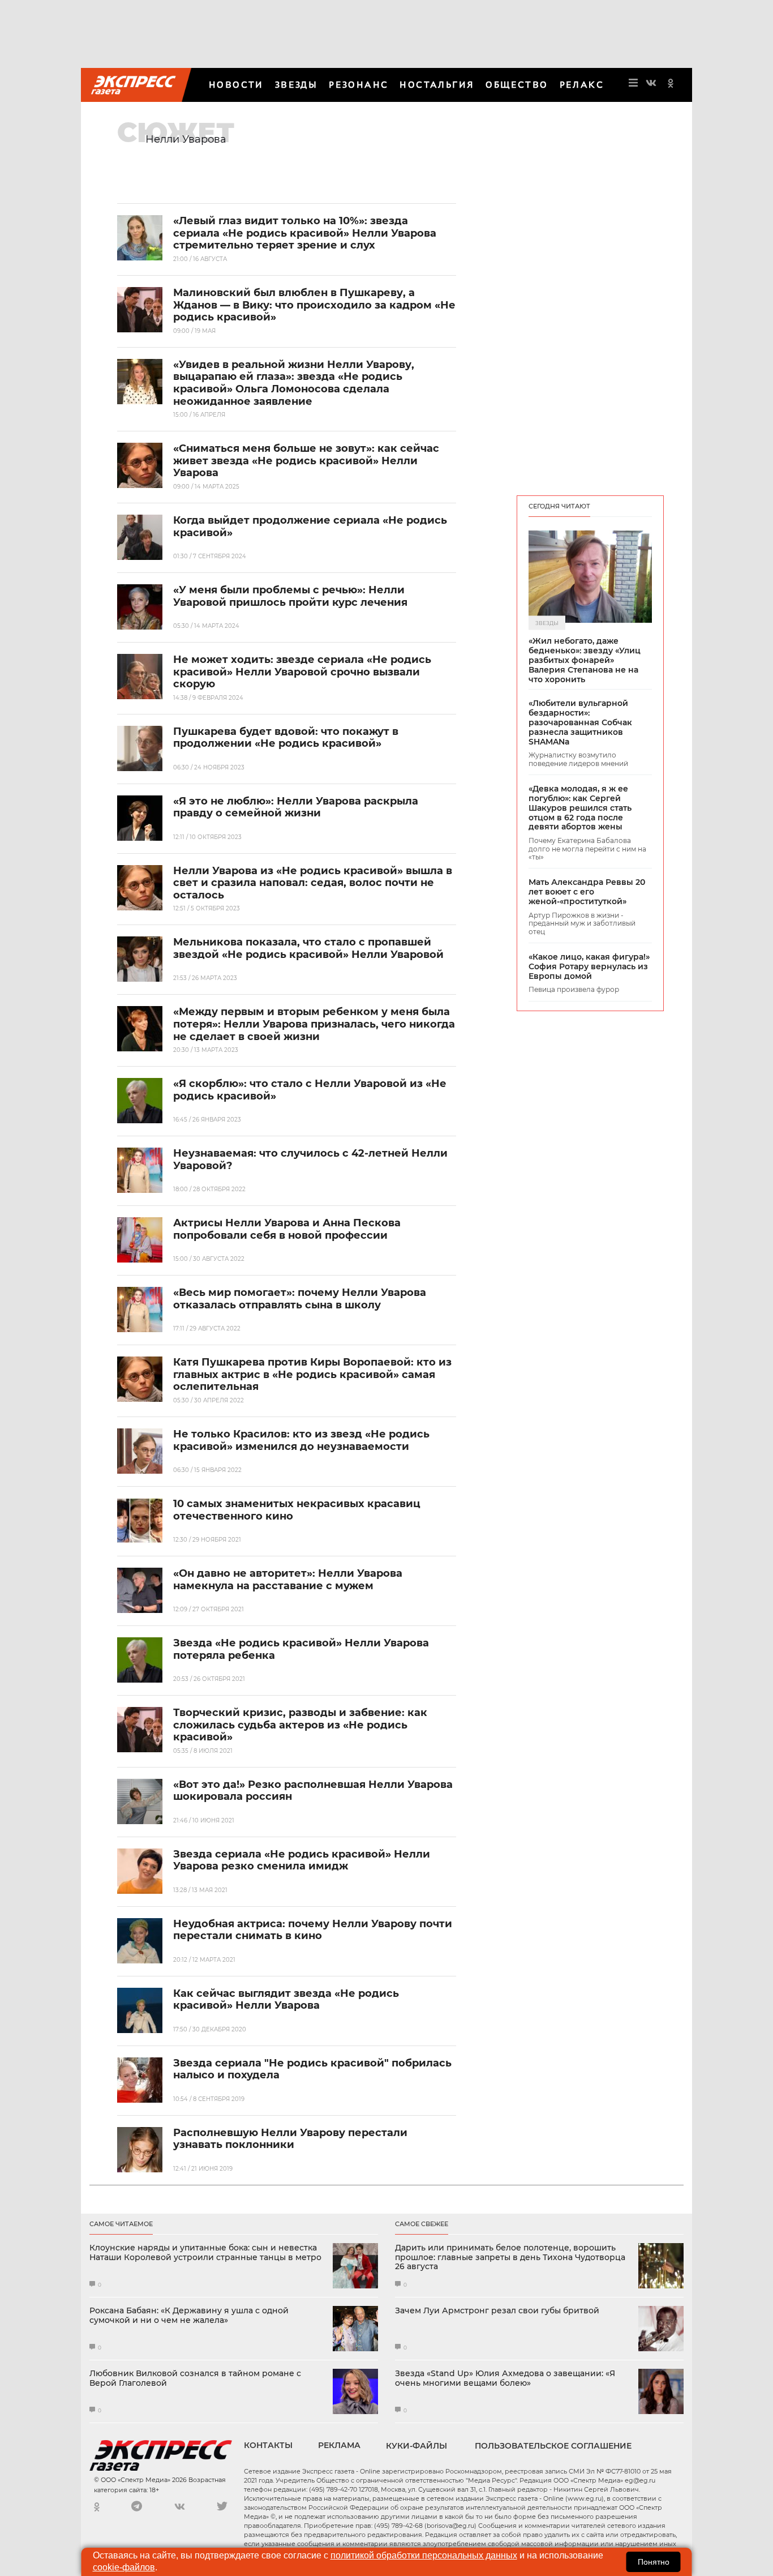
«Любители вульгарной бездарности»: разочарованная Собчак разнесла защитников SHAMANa (580, 722)
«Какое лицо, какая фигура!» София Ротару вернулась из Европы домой (589, 966)
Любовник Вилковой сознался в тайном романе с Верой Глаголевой (195, 2378)
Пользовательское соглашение (553, 2446)
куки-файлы (416, 2446)
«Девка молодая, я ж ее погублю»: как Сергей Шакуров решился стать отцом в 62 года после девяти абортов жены (580, 808)
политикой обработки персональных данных (424, 2555)
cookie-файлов (124, 2567)
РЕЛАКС (582, 85)
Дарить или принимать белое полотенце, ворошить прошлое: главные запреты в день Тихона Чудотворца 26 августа (510, 2257)
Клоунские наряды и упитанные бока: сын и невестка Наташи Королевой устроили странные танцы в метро (205, 2253)
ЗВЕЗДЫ (296, 85)
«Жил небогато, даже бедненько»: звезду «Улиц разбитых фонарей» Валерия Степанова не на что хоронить (585, 660)
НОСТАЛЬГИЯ (437, 85)
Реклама (339, 2445)
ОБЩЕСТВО (517, 85)
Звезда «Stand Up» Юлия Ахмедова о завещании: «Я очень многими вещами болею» (505, 2378)
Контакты (268, 2445)
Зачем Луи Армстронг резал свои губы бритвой (497, 2311)
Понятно (654, 2562)
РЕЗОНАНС (358, 85)
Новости (236, 85)
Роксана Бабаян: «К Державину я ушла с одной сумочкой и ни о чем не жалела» (189, 2316)
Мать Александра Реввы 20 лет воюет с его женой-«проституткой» (587, 892)
